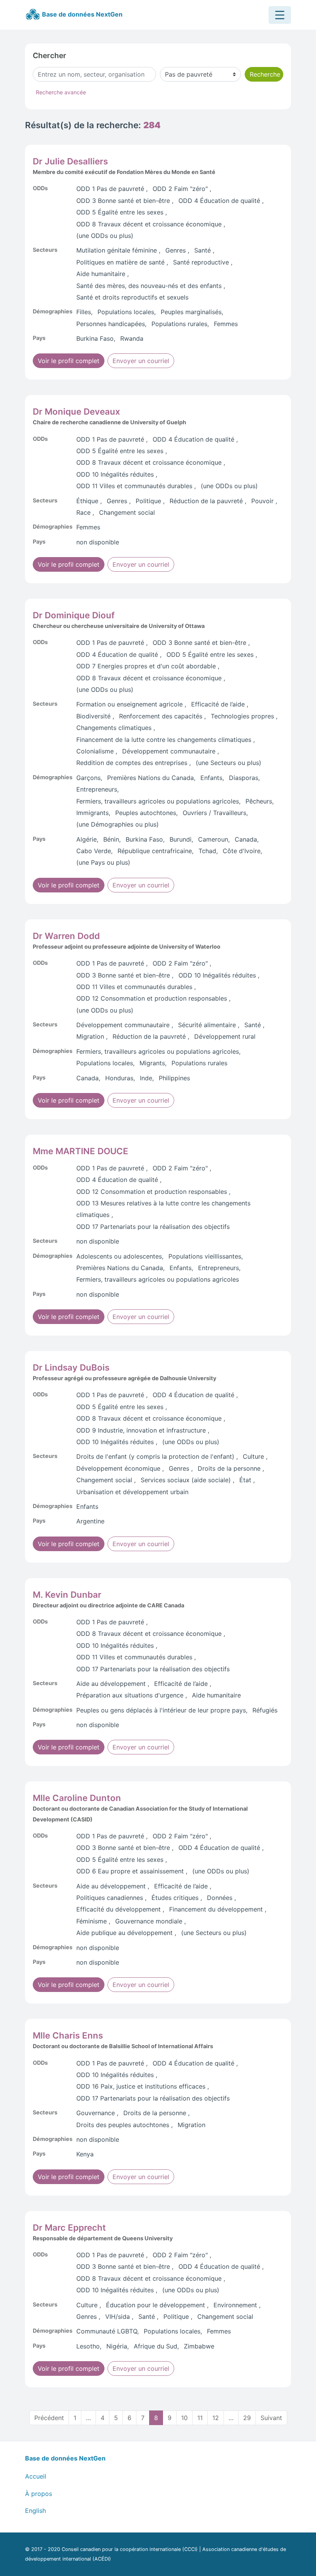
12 (216, 2418)
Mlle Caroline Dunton (77, 1798)
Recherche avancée (61, 92)
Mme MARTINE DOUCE (81, 1151)
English (35, 2511)
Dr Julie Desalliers (70, 161)
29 (247, 2418)
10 (184, 2418)
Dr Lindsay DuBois (71, 1367)
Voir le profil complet (69, 361)
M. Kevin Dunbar (67, 1594)
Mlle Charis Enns (68, 2035)
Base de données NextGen (82, 14)
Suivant (271, 2418)
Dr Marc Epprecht (69, 2227)
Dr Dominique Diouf (74, 615)
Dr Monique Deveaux (76, 411)
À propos (39, 2494)
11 (200, 2418)
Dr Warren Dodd (66, 936)
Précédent (49, 2418)
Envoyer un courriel (141, 361)
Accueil (36, 2476)
